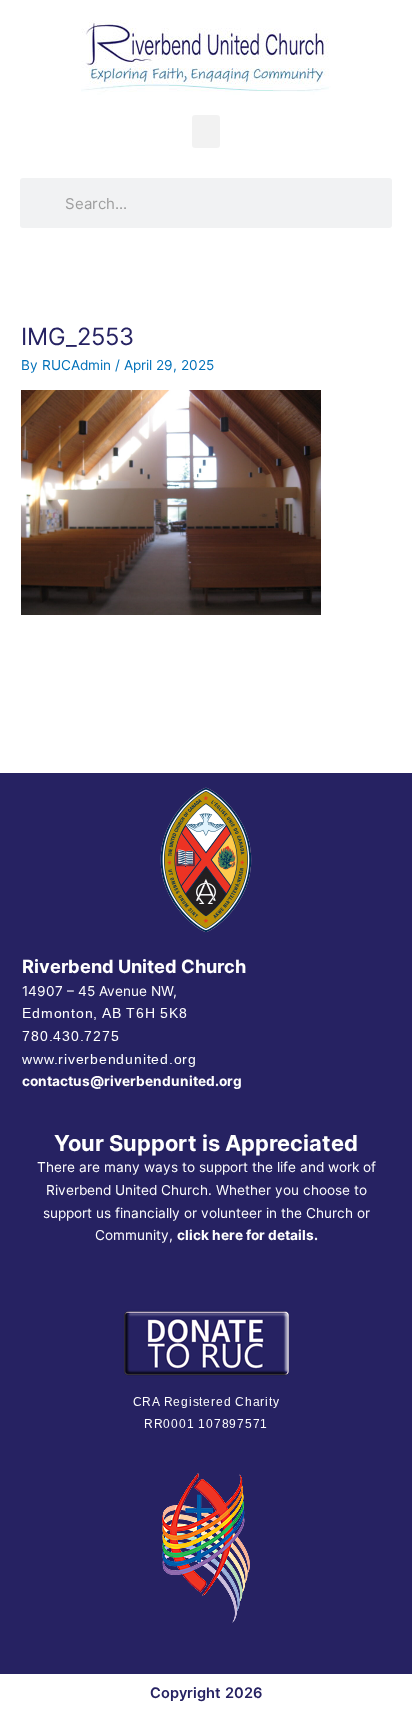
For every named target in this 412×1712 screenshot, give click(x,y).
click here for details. (247, 1235)
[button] (206, 131)
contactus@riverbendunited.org (132, 1081)
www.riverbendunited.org (109, 1059)
